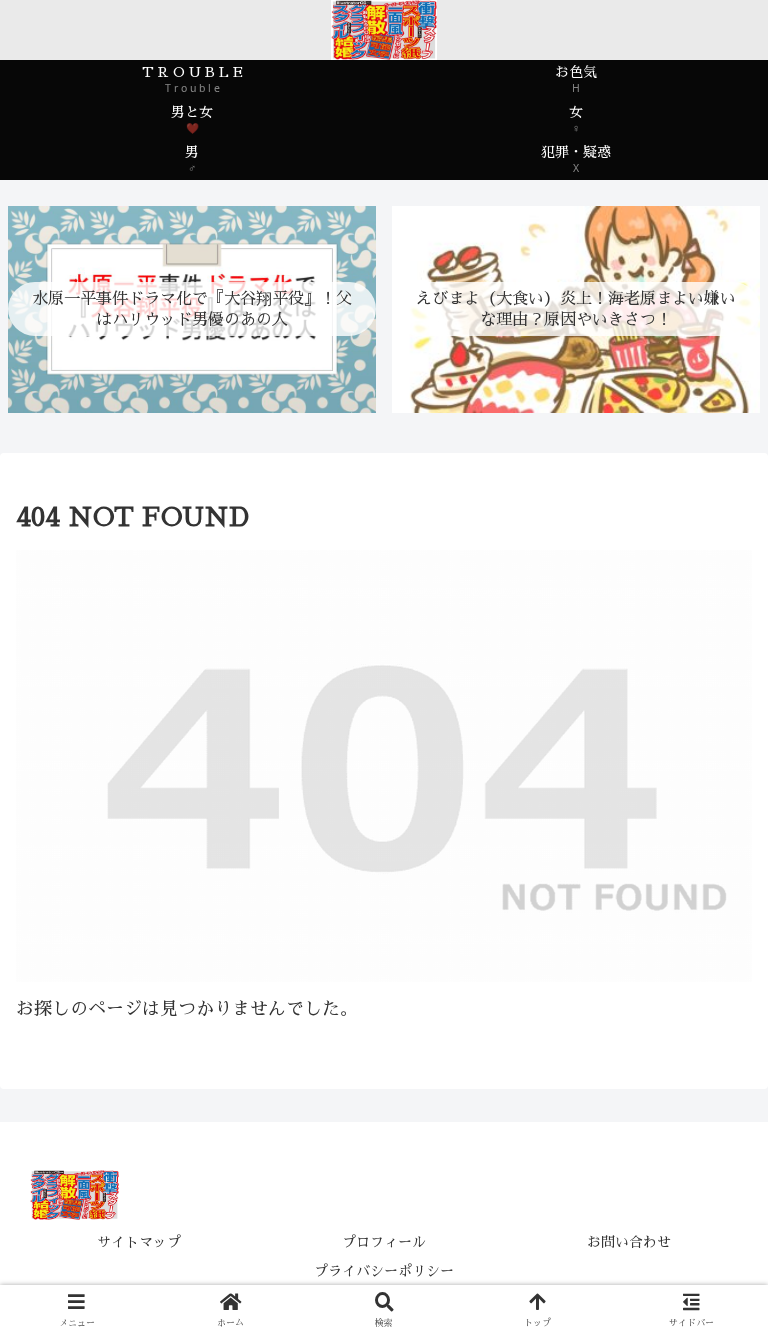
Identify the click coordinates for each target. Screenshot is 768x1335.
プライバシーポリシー (384, 1271)
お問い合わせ (629, 1242)
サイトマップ (139, 1242)
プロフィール (384, 1242)
